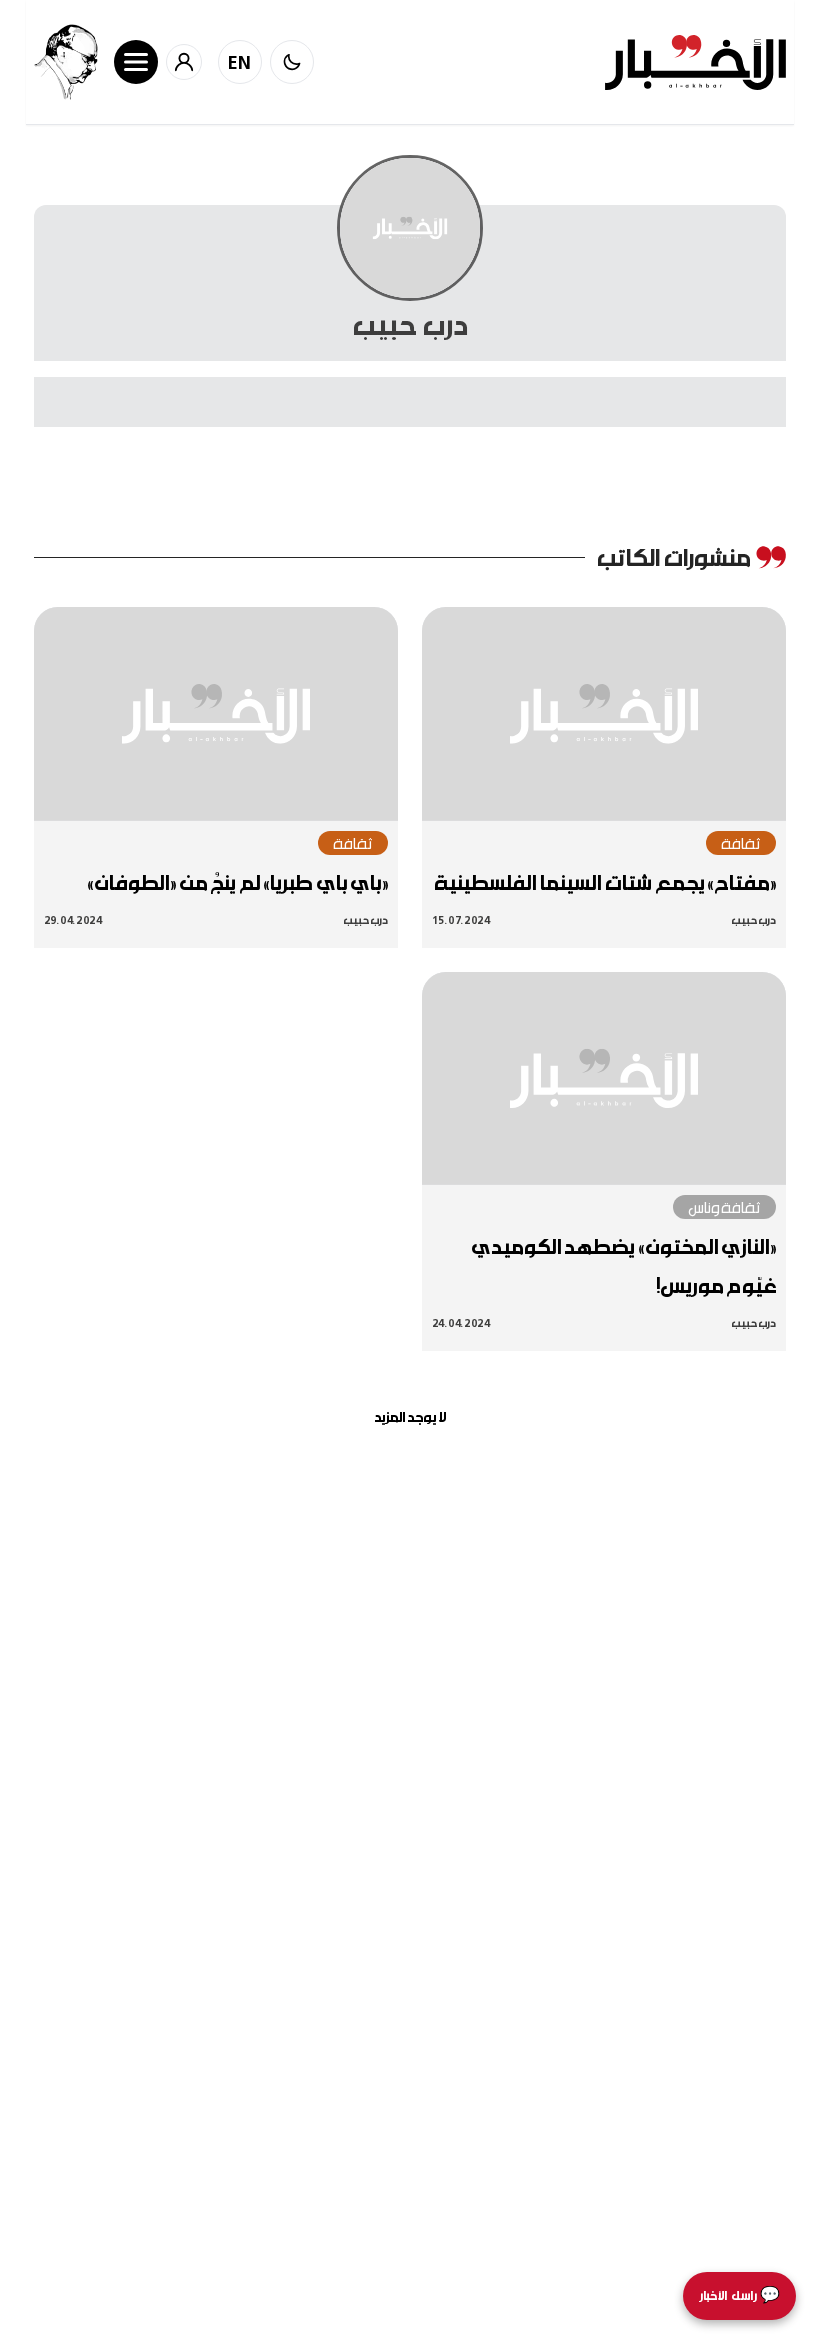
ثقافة (741, 843)
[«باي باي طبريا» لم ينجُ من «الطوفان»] (216, 714)
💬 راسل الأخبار (739, 2295)
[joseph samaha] (66, 62)
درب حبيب (754, 919)
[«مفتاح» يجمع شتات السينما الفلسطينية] (604, 714)
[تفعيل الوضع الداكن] (292, 62)
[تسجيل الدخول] (184, 62)
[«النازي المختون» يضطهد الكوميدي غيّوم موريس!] (604, 1079)
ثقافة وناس (725, 1207)
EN (240, 62)
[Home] (695, 62)
